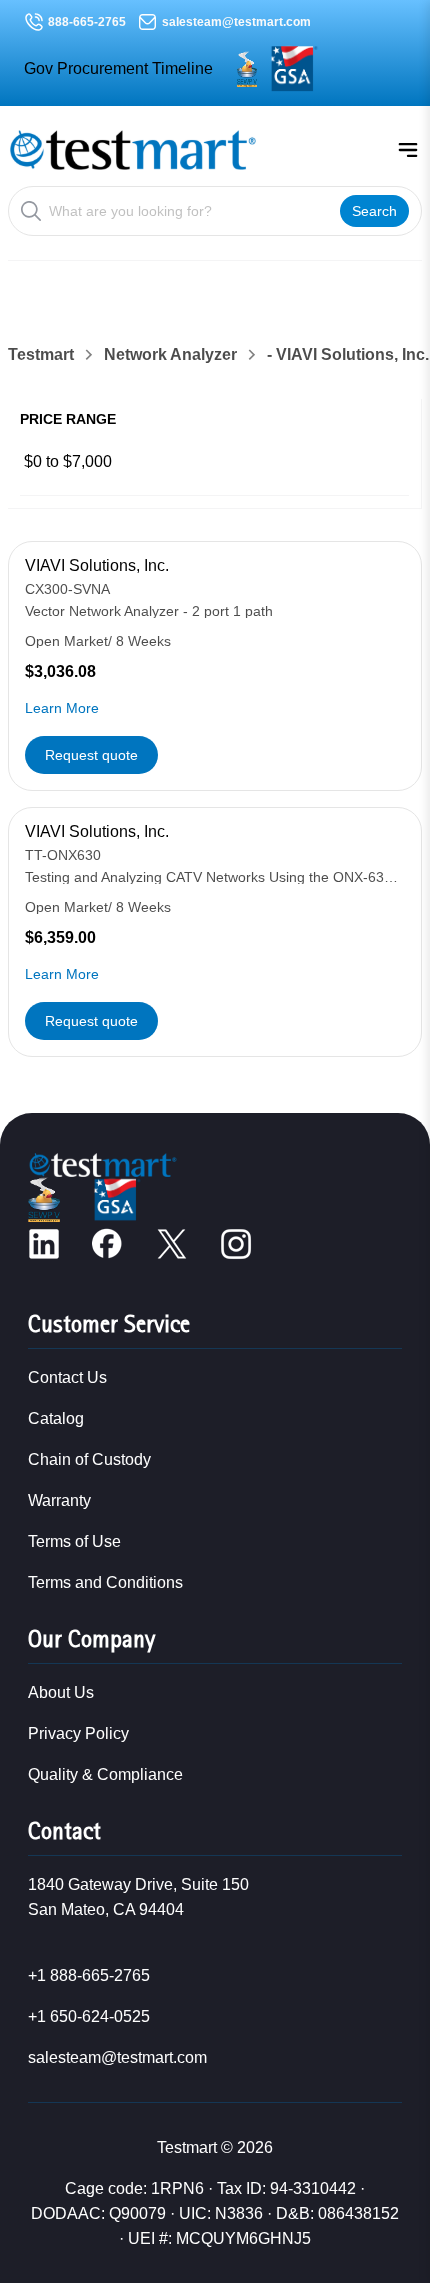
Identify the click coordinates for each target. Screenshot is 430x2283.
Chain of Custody (89, 1459)
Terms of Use (74, 1541)
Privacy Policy (78, 1733)
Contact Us (67, 1377)
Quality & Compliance (105, 1774)
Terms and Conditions (105, 1582)
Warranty (59, 1500)
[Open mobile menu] (408, 150)
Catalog (56, 1418)
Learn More (62, 708)
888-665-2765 (87, 22)
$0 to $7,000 (68, 461)
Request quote (91, 755)
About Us (61, 1692)
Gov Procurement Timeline (118, 68)
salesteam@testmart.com (236, 22)
